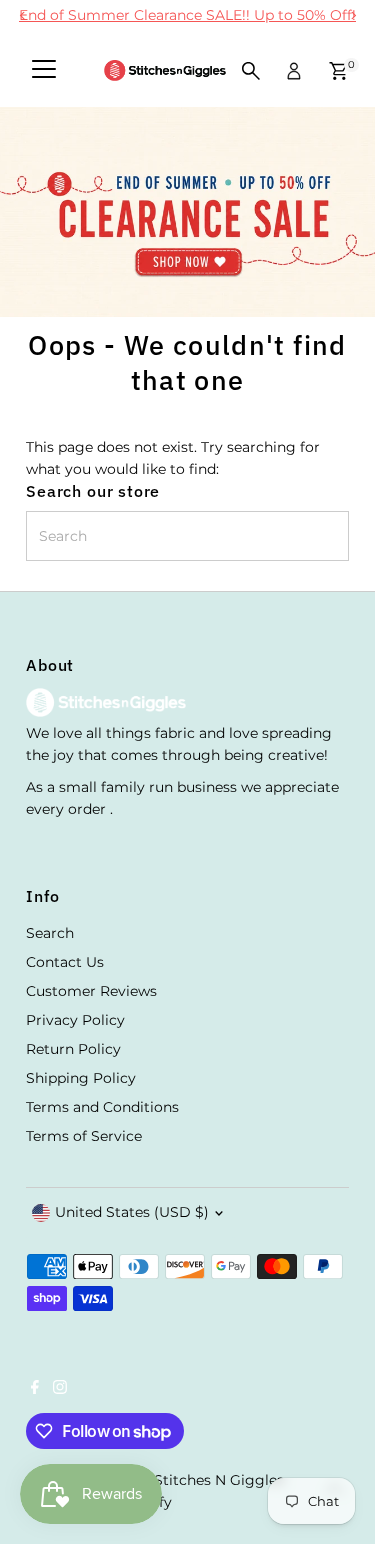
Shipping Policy (81, 1078)
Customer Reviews (91, 991)
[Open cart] (338, 71)
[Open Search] (251, 71)
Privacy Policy (75, 1020)
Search (50, 933)
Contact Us (65, 962)
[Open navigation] (44, 71)
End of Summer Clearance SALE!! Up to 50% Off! (187, 15)
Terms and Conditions (102, 1107)
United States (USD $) (132, 1212)
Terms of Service (84, 1136)
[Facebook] (35, 1389)
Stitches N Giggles (219, 1480)
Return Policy (73, 1049)
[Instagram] (60, 1389)
